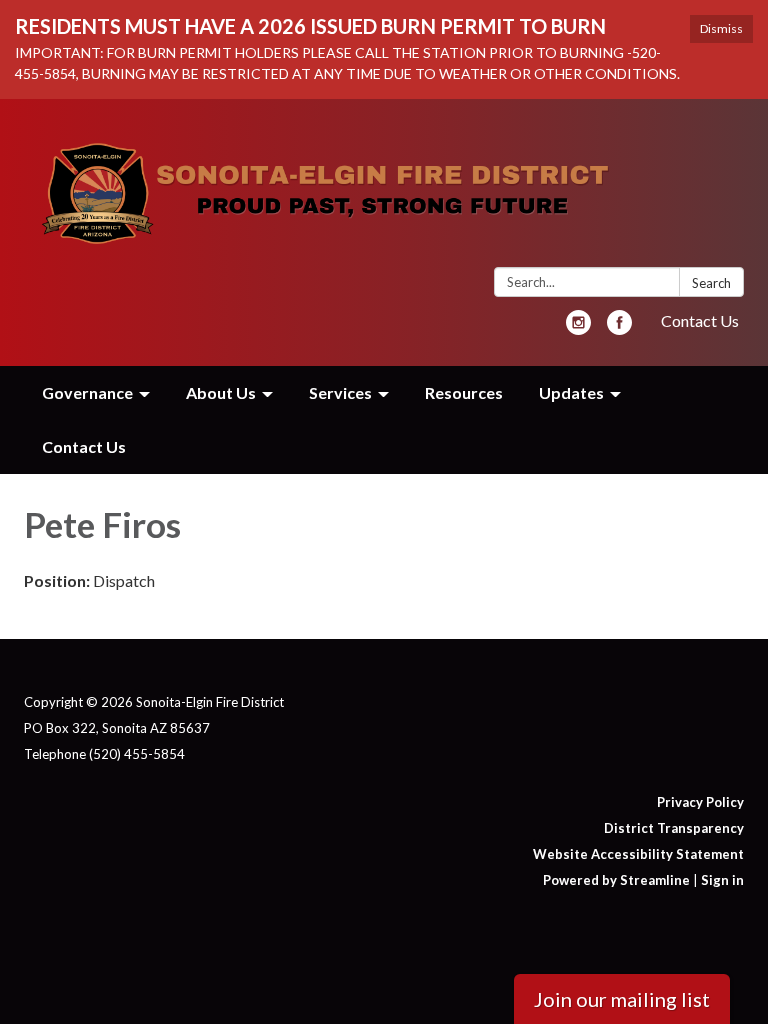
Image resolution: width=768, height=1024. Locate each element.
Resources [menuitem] (464, 392)
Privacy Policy (700, 802)
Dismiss (721, 28)
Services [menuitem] (340, 392)
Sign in (722, 880)
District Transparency (674, 828)
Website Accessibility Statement (638, 854)
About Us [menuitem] (221, 392)
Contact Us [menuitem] (84, 446)
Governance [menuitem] (87, 392)
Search (711, 283)
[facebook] (619, 328)
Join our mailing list (622, 999)
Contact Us (700, 320)
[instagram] (578, 328)
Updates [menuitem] (571, 392)
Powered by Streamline (616, 880)
